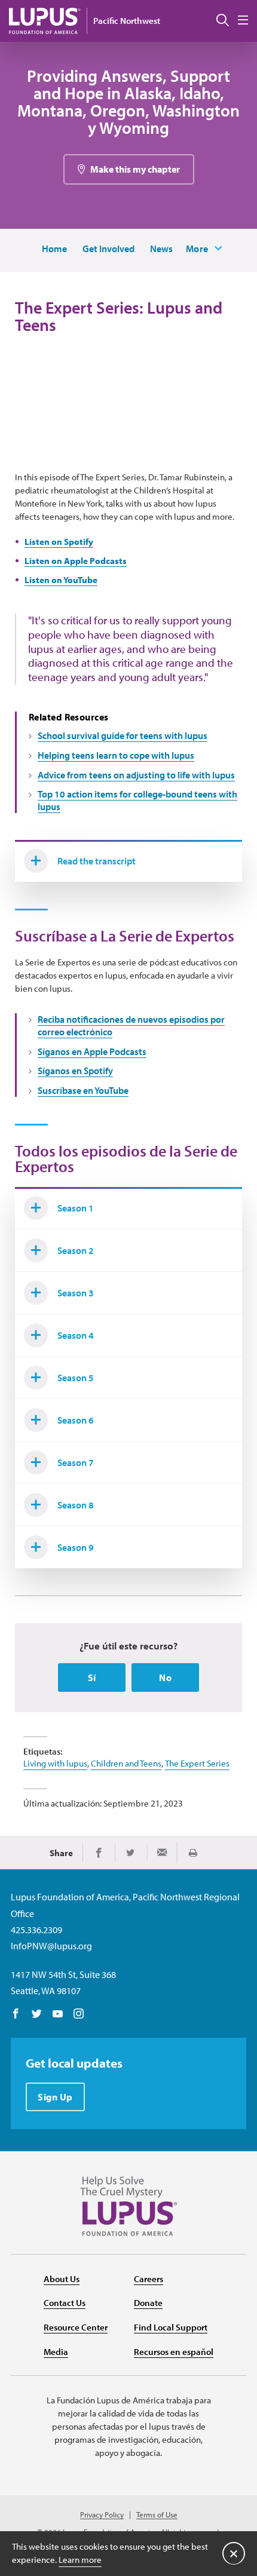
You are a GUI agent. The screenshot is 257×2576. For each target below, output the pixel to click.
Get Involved (108, 249)
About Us (62, 2279)
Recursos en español (174, 2352)
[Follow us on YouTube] (58, 2014)
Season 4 (76, 1335)
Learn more (80, 2560)
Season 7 (76, 1462)
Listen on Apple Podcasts (76, 561)
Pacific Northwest (127, 21)
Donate (148, 2303)
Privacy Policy (102, 2515)
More (197, 249)
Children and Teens (126, 1763)
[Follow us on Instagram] (79, 2014)
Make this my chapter (135, 169)
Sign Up (55, 2097)
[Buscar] (223, 21)
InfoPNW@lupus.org (51, 1946)
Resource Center (76, 2327)
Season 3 (76, 1293)
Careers (149, 2279)
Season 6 (76, 1420)
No (165, 1678)
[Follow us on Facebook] (16, 2014)
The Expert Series (197, 1763)
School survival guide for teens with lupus (123, 735)
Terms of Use (157, 2515)
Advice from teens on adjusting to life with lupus (136, 775)
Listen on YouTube (61, 580)
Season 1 (76, 1208)
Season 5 (76, 1378)
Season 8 (76, 1505)
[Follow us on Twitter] (37, 2014)
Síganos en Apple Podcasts (92, 1051)
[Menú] (243, 21)
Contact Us (65, 2303)
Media (56, 2352)
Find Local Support (171, 2327)
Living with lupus (55, 1763)
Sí (92, 1678)
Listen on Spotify (59, 542)
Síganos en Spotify (75, 1071)
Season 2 (76, 1250)
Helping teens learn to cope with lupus (116, 755)
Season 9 (76, 1547)
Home (54, 249)
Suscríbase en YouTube (83, 1090)
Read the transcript (97, 861)
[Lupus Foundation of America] (45, 21)
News (161, 249)
